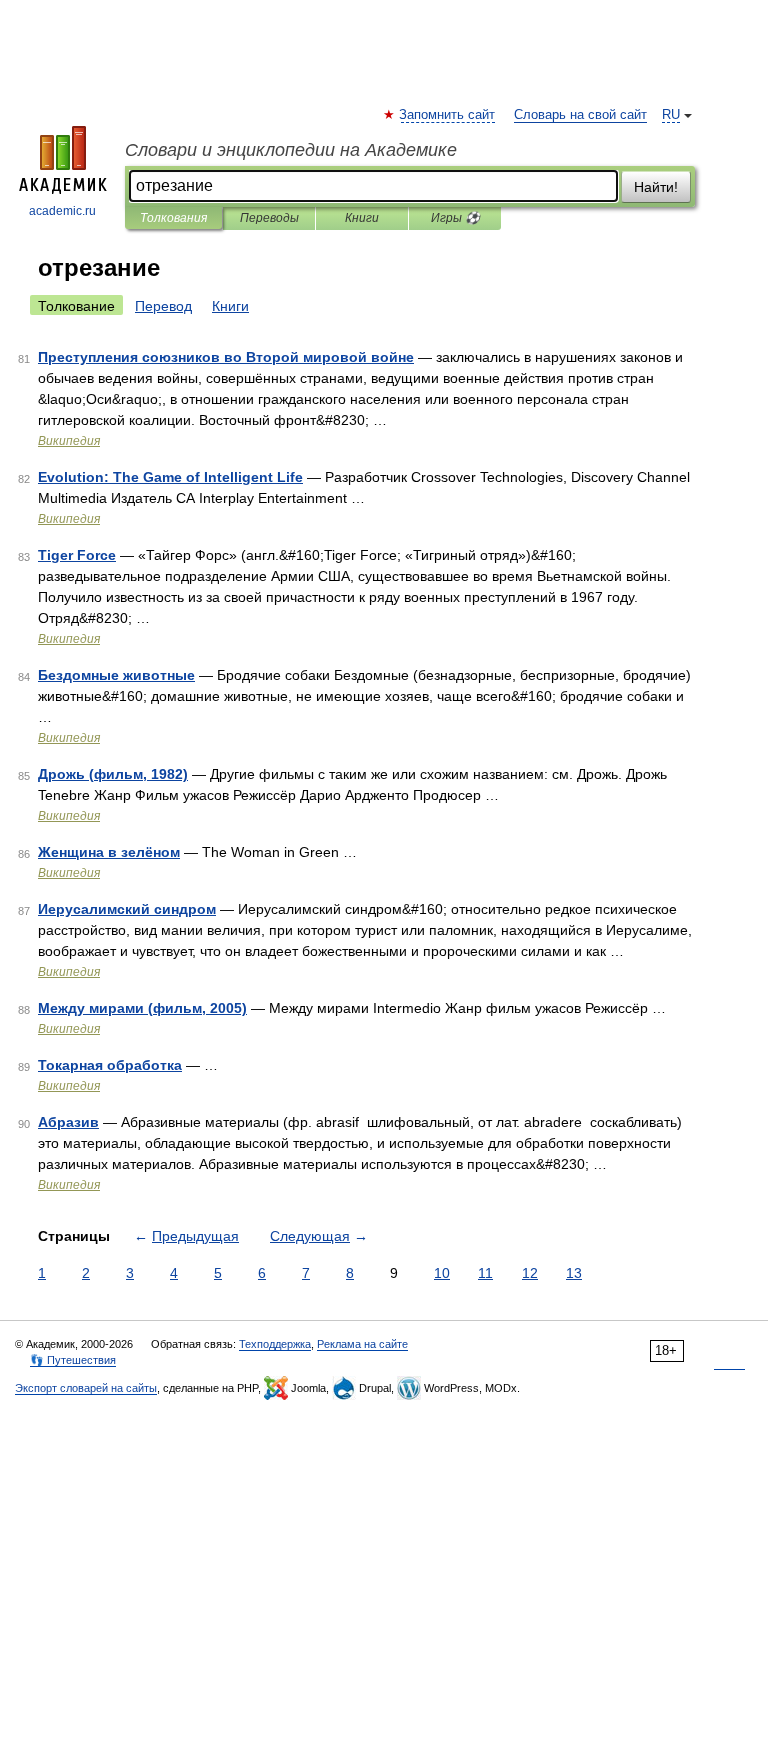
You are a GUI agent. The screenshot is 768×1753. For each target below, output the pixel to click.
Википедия (69, 441)
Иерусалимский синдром (127, 909)
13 (574, 1273)
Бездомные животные (116, 675)
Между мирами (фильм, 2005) (142, 1008)
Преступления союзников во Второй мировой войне (226, 357)
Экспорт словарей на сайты (86, 1388)
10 (442, 1273)
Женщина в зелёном (109, 852)
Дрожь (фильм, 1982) (113, 774)
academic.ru (62, 211)
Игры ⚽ (455, 218)
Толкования (173, 218)
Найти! (656, 187)
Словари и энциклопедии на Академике (291, 150)
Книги (362, 218)
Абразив (68, 1122)
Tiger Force (77, 555)
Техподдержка (275, 1344)
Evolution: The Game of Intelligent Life (170, 477)
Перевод (163, 306)
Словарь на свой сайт (580, 115)
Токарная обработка (110, 1065)
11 (485, 1273)
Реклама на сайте (362, 1344)
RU (671, 115)
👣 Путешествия (73, 1360)
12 (530, 1273)
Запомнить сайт (448, 115)
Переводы (269, 218)
